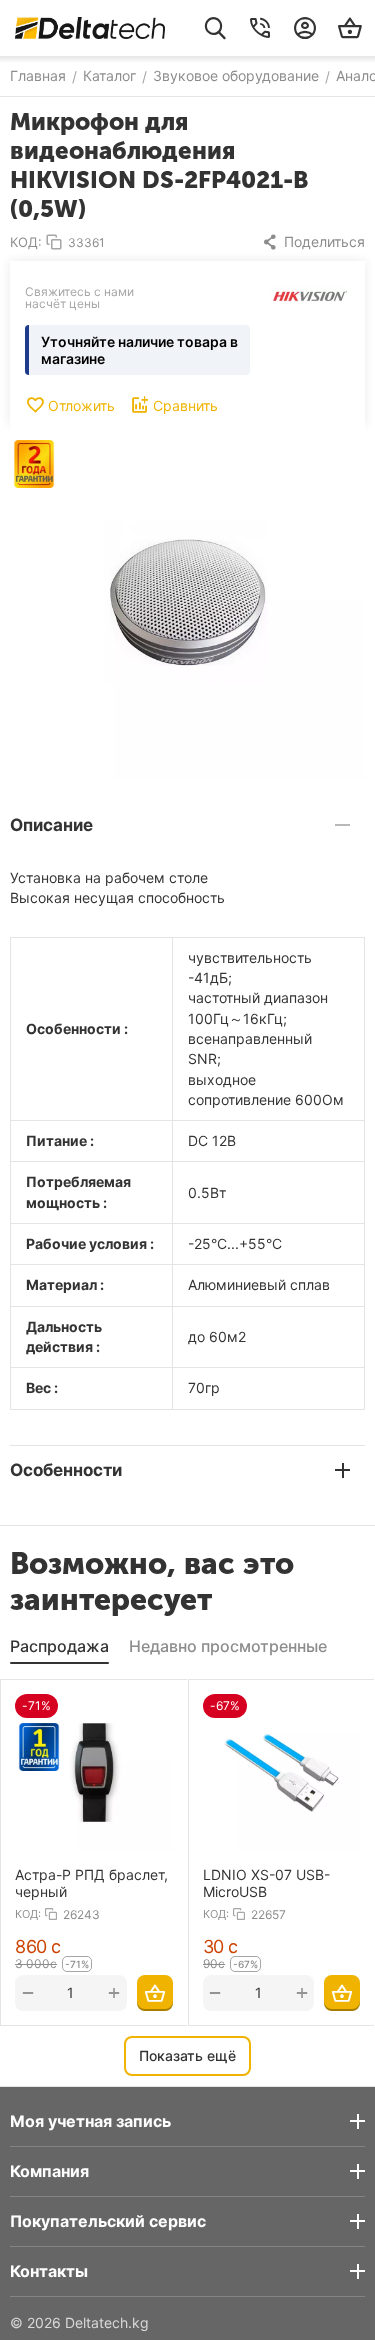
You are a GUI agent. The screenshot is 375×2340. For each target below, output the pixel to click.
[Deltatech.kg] (90, 28)
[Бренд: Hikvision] (310, 294)
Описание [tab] (51, 825)
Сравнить (185, 405)
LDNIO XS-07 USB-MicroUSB (266, 1883)
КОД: (26, 242)
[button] (313, 242)
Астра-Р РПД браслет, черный (91, 1883)
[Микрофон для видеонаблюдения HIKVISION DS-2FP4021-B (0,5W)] (187, 602)
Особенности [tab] (66, 1470)
